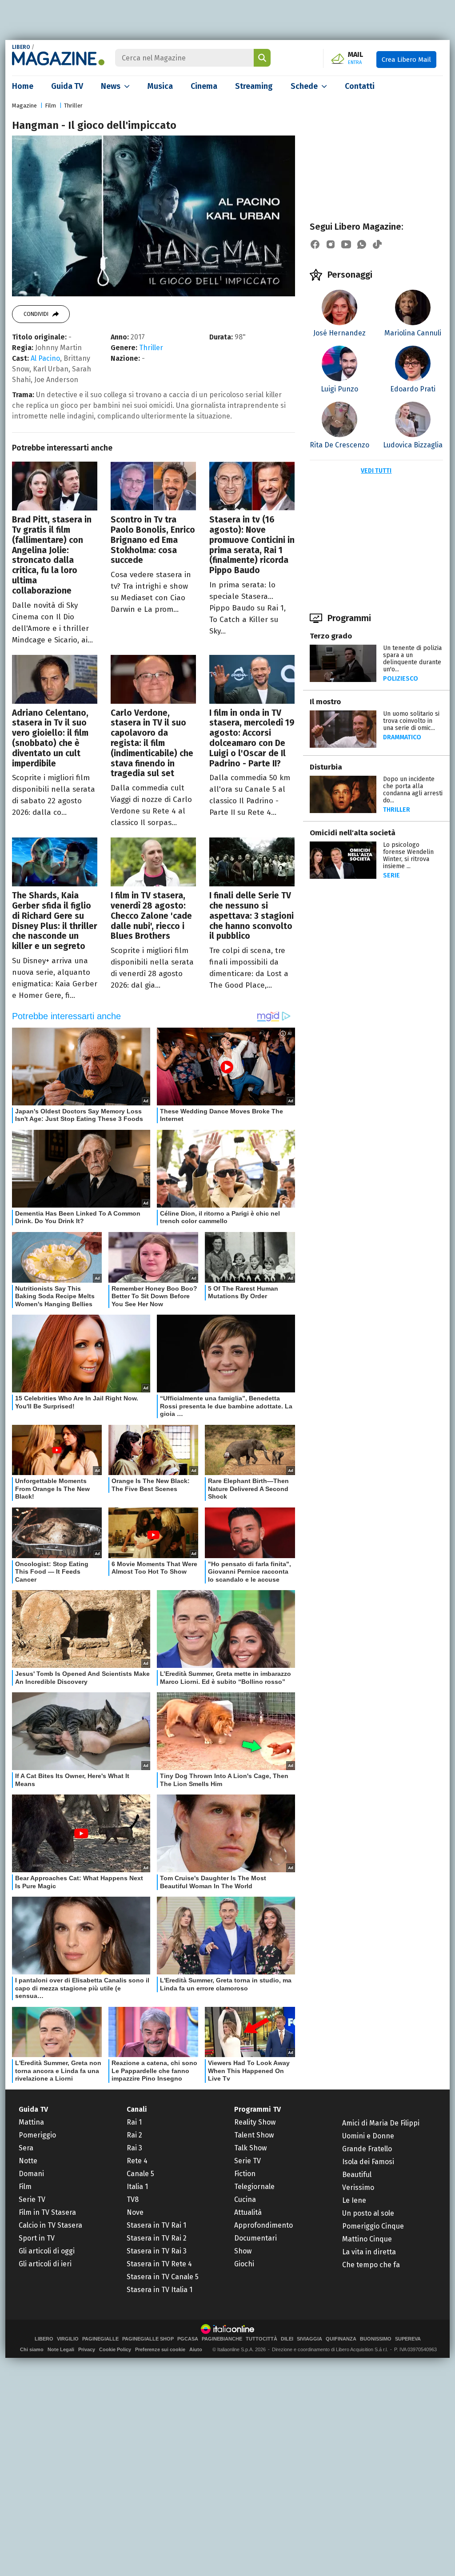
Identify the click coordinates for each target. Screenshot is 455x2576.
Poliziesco (401, 679)
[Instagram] (331, 244)
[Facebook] (315, 244)
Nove (135, 2212)
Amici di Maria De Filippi (381, 2123)
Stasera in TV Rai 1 (156, 2225)
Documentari (255, 2238)
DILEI (287, 2339)
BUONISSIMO (376, 2339)
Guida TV (67, 86)
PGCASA (188, 2339)
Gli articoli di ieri (45, 2264)
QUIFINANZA (341, 2339)
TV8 (133, 2199)
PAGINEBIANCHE (222, 2339)
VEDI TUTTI (376, 471)
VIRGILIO (68, 2339)
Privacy (87, 2349)
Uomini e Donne (368, 2136)
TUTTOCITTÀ (261, 2339)
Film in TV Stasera (47, 2212)
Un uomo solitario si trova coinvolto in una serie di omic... (411, 721)
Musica (160, 86)
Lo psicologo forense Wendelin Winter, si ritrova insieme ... (408, 855)
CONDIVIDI (36, 314)
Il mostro (325, 702)
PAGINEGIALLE (100, 2339)
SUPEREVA (408, 2339)
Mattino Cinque (367, 2239)
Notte (28, 2161)
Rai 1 (134, 2122)
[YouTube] (346, 244)
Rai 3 (134, 2148)
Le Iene (354, 2200)
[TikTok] (377, 244)
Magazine (24, 106)
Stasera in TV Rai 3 (157, 2251)
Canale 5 (140, 2174)
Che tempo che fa (371, 2265)
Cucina (245, 2199)
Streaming (254, 86)
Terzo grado (331, 636)
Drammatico (402, 737)
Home (23, 86)
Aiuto (196, 2349)
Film (50, 106)
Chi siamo (32, 2349)
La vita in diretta (369, 2252)
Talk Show (250, 2148)
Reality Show (255, 2122)
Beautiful (357, 2175)
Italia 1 (137, 2187)
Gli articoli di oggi (47, 2251)
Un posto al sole (368, 2213)
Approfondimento (263, 2225)
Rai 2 (134, 2135)
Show (243, 2251)
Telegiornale (254, 2187)
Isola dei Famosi (368, 2162)
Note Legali (61, 2349)
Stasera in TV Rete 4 (159, 2264)
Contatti (360, 86)
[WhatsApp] (362, 244)
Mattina (31, 2122)
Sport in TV (37, 2238)
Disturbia (326, 767)
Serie (391, 875)
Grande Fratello (367, 2149)
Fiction (245, 2174)
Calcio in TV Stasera (50, 2225)
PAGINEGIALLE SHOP (148, 2339)
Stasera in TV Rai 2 (157, 2238)
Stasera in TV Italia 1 (160, 2290)
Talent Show (254, 2135)
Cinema (204, 86)
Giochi (244, 2264)
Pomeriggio (37, 2135)
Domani (31, 2174)
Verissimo (358, 2187)
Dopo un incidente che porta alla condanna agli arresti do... (413, 790)
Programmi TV (257, 2109)
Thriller (73, 106)
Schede (304, 86)
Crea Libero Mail (406, 60)
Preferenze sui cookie (160, 2349)
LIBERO (21, 47)
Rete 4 (137, 2161)
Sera (26, 2148)
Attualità (248, 2212)
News (111, 86)
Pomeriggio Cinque (373, 2226)
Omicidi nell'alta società (353, 833)
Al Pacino (45, 358)
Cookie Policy (115, 2349)
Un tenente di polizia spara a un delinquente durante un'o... (412, 659)
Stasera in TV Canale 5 (163, 2277)
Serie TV (32, 2199)
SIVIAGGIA (309, 2339)
